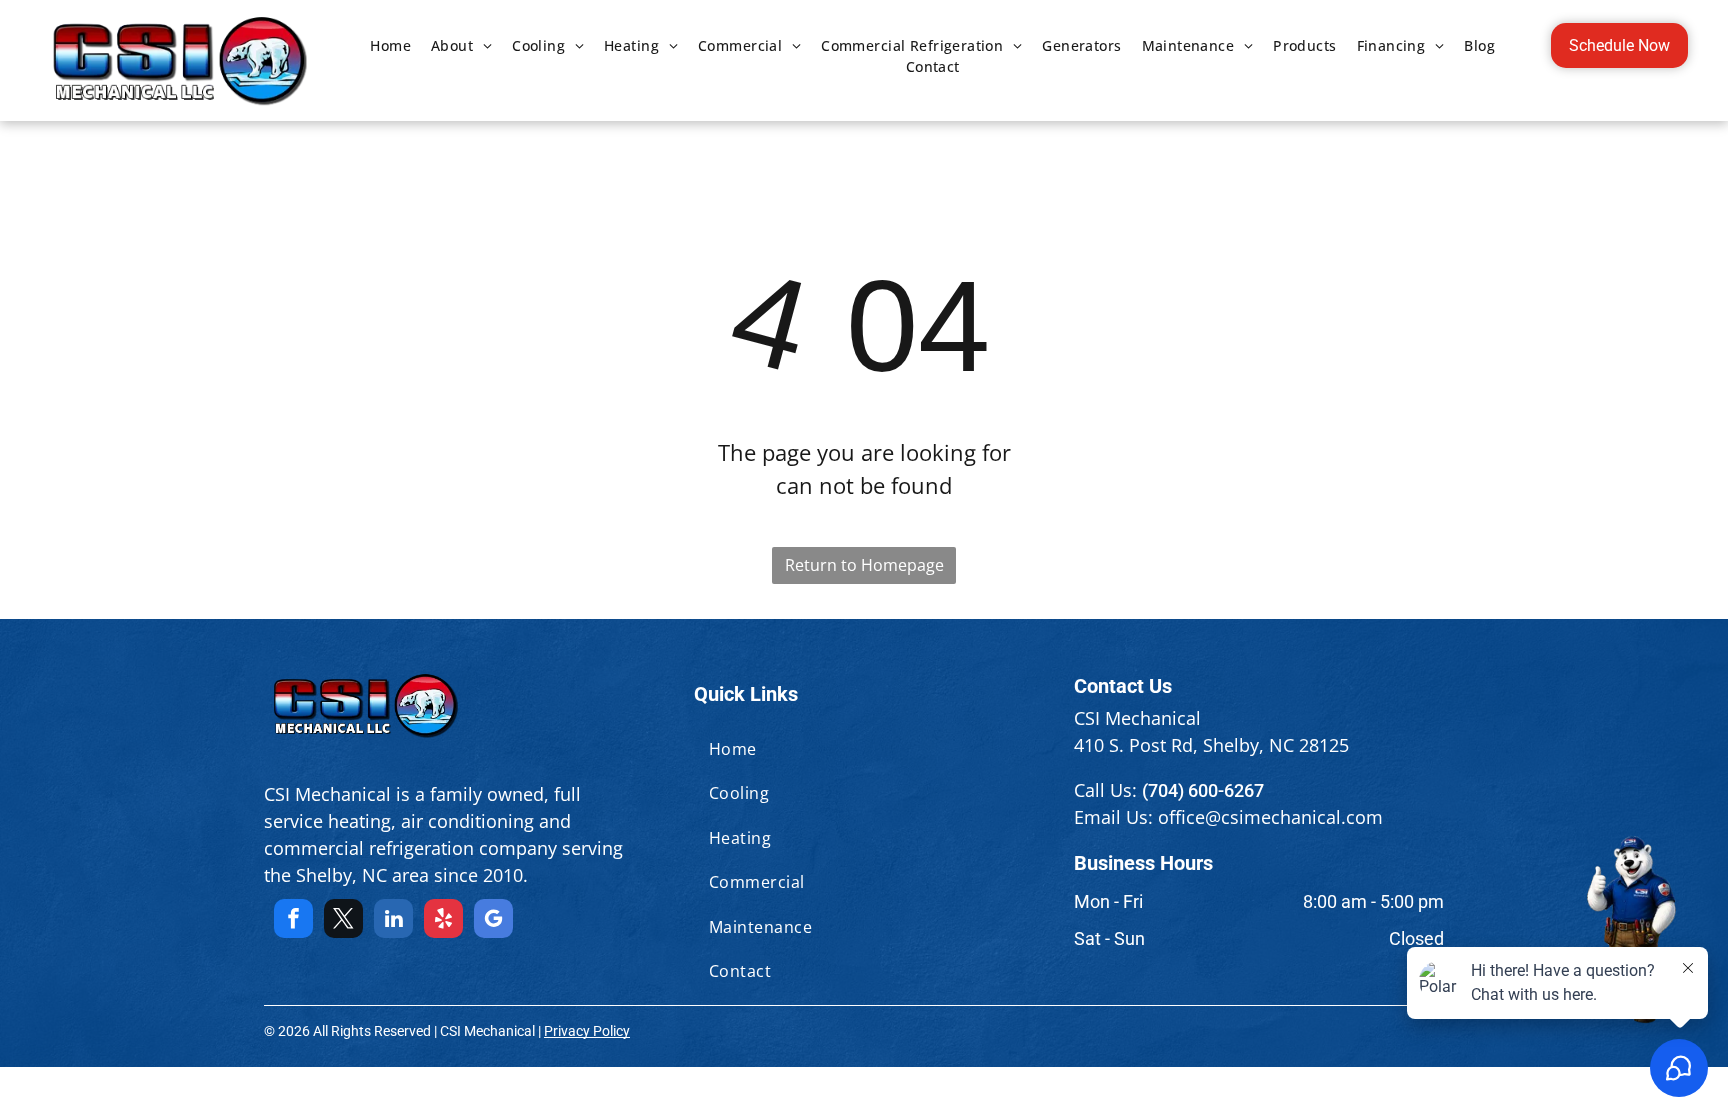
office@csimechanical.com (1270, 817)
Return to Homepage (864, 565)
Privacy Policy (587, 1031)
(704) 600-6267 (1203, 790)
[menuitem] (390, 45)
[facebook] (293, 921)
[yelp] (443, 921)
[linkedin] (393, 921)
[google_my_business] (493, 921)
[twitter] (343, 921)
